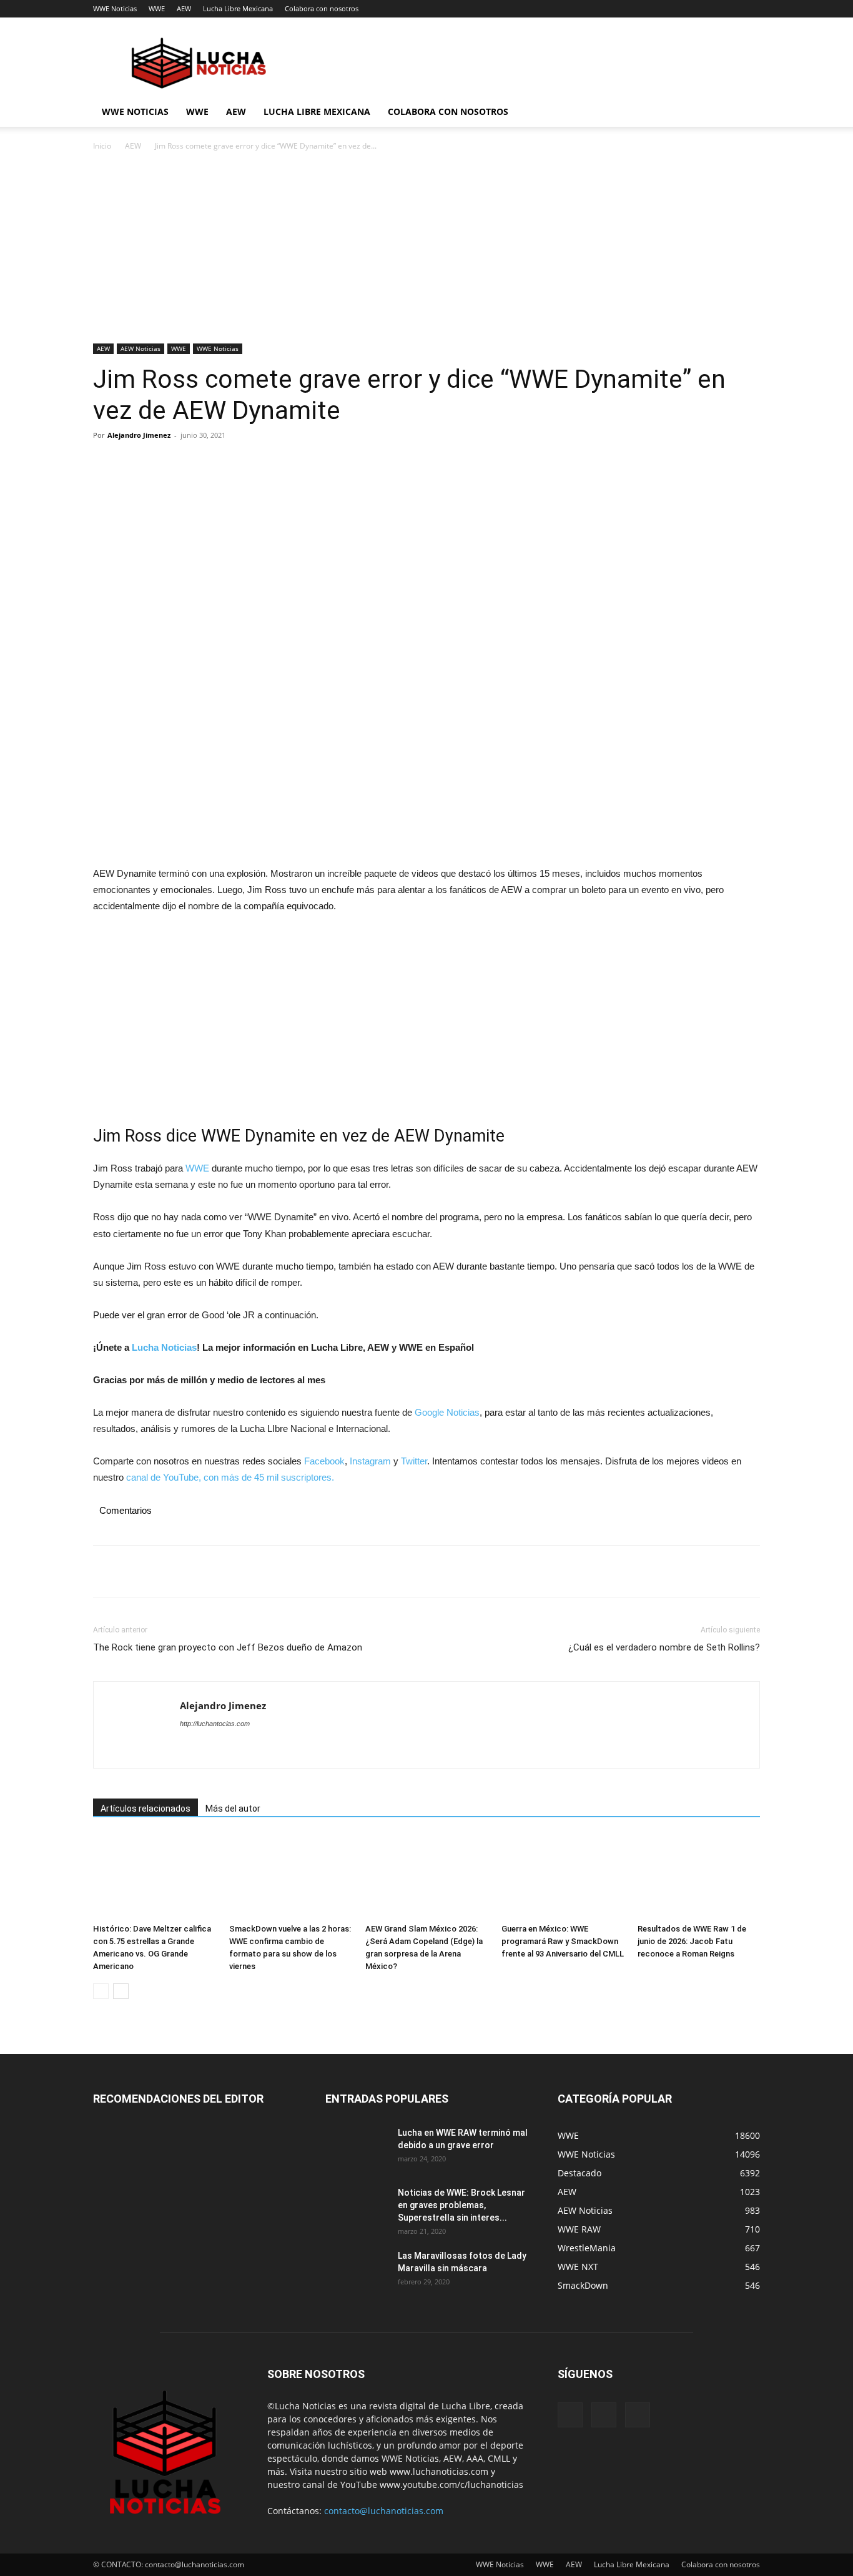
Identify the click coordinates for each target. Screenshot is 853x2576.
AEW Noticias (141, 348)
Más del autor (233, 1809)
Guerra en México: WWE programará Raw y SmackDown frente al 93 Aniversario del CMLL (563, 1941)
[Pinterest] (163, 463)
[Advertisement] (426, 251)
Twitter (414, 1461)
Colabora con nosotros (322, 8)
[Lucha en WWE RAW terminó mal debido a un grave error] (357, 2148)
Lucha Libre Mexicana (238, 8)
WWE (157, 8)
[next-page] (121, 1991)
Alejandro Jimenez (139, 435)
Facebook (324, 1461)
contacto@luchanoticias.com (384, 2511)
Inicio (102, 146)
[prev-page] (101, 1991)
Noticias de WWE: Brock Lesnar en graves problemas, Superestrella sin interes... (461, 2205)
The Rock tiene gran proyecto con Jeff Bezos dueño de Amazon (228, 1647)
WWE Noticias (115, 8)
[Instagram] (604, 2415)
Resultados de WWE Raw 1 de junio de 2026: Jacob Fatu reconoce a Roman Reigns (692, 1941)
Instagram (370, 1461)
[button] (745, 113)
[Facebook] (106, 463)
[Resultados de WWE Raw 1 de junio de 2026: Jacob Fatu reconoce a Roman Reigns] (699, 1876)
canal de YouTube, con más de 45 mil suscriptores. (229, 1477)
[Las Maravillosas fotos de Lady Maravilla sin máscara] (357, 2271)
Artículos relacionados (145, 1809)
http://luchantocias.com (215, 1724)
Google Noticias (447, 1412)
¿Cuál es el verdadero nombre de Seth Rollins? (664, 1647)
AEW (184, 8)
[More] (221, 463)
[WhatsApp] (192, 463)
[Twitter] (134, 463)
